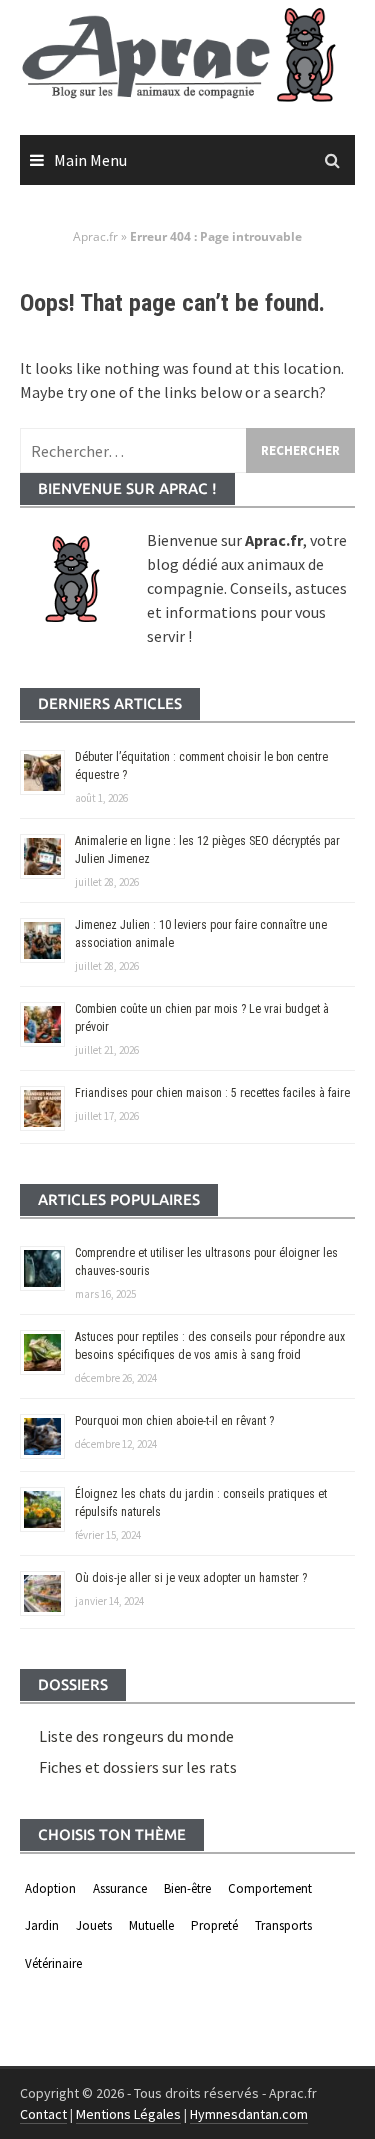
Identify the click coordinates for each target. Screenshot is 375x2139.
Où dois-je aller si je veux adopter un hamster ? (191, 1578)
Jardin (42, 1925)
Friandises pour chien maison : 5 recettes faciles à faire (212, 1093)
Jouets (94, 1925)
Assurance (120, 1888)
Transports (283, 1925)
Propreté (214, 1925)
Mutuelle (151, 1925)
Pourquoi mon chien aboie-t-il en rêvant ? (174, 1421)
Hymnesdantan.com (249, 2114)
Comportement (270, 1888)
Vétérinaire (53, 1963)
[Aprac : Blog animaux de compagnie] (187, 54)
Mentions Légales (128, 2114)
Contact (43, 2114)
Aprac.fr (95, 236)
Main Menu (90, 160)
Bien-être (187, 1888)
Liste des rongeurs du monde (136, 1736)
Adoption (50, 1888)
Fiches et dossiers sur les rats (138, 1767)
